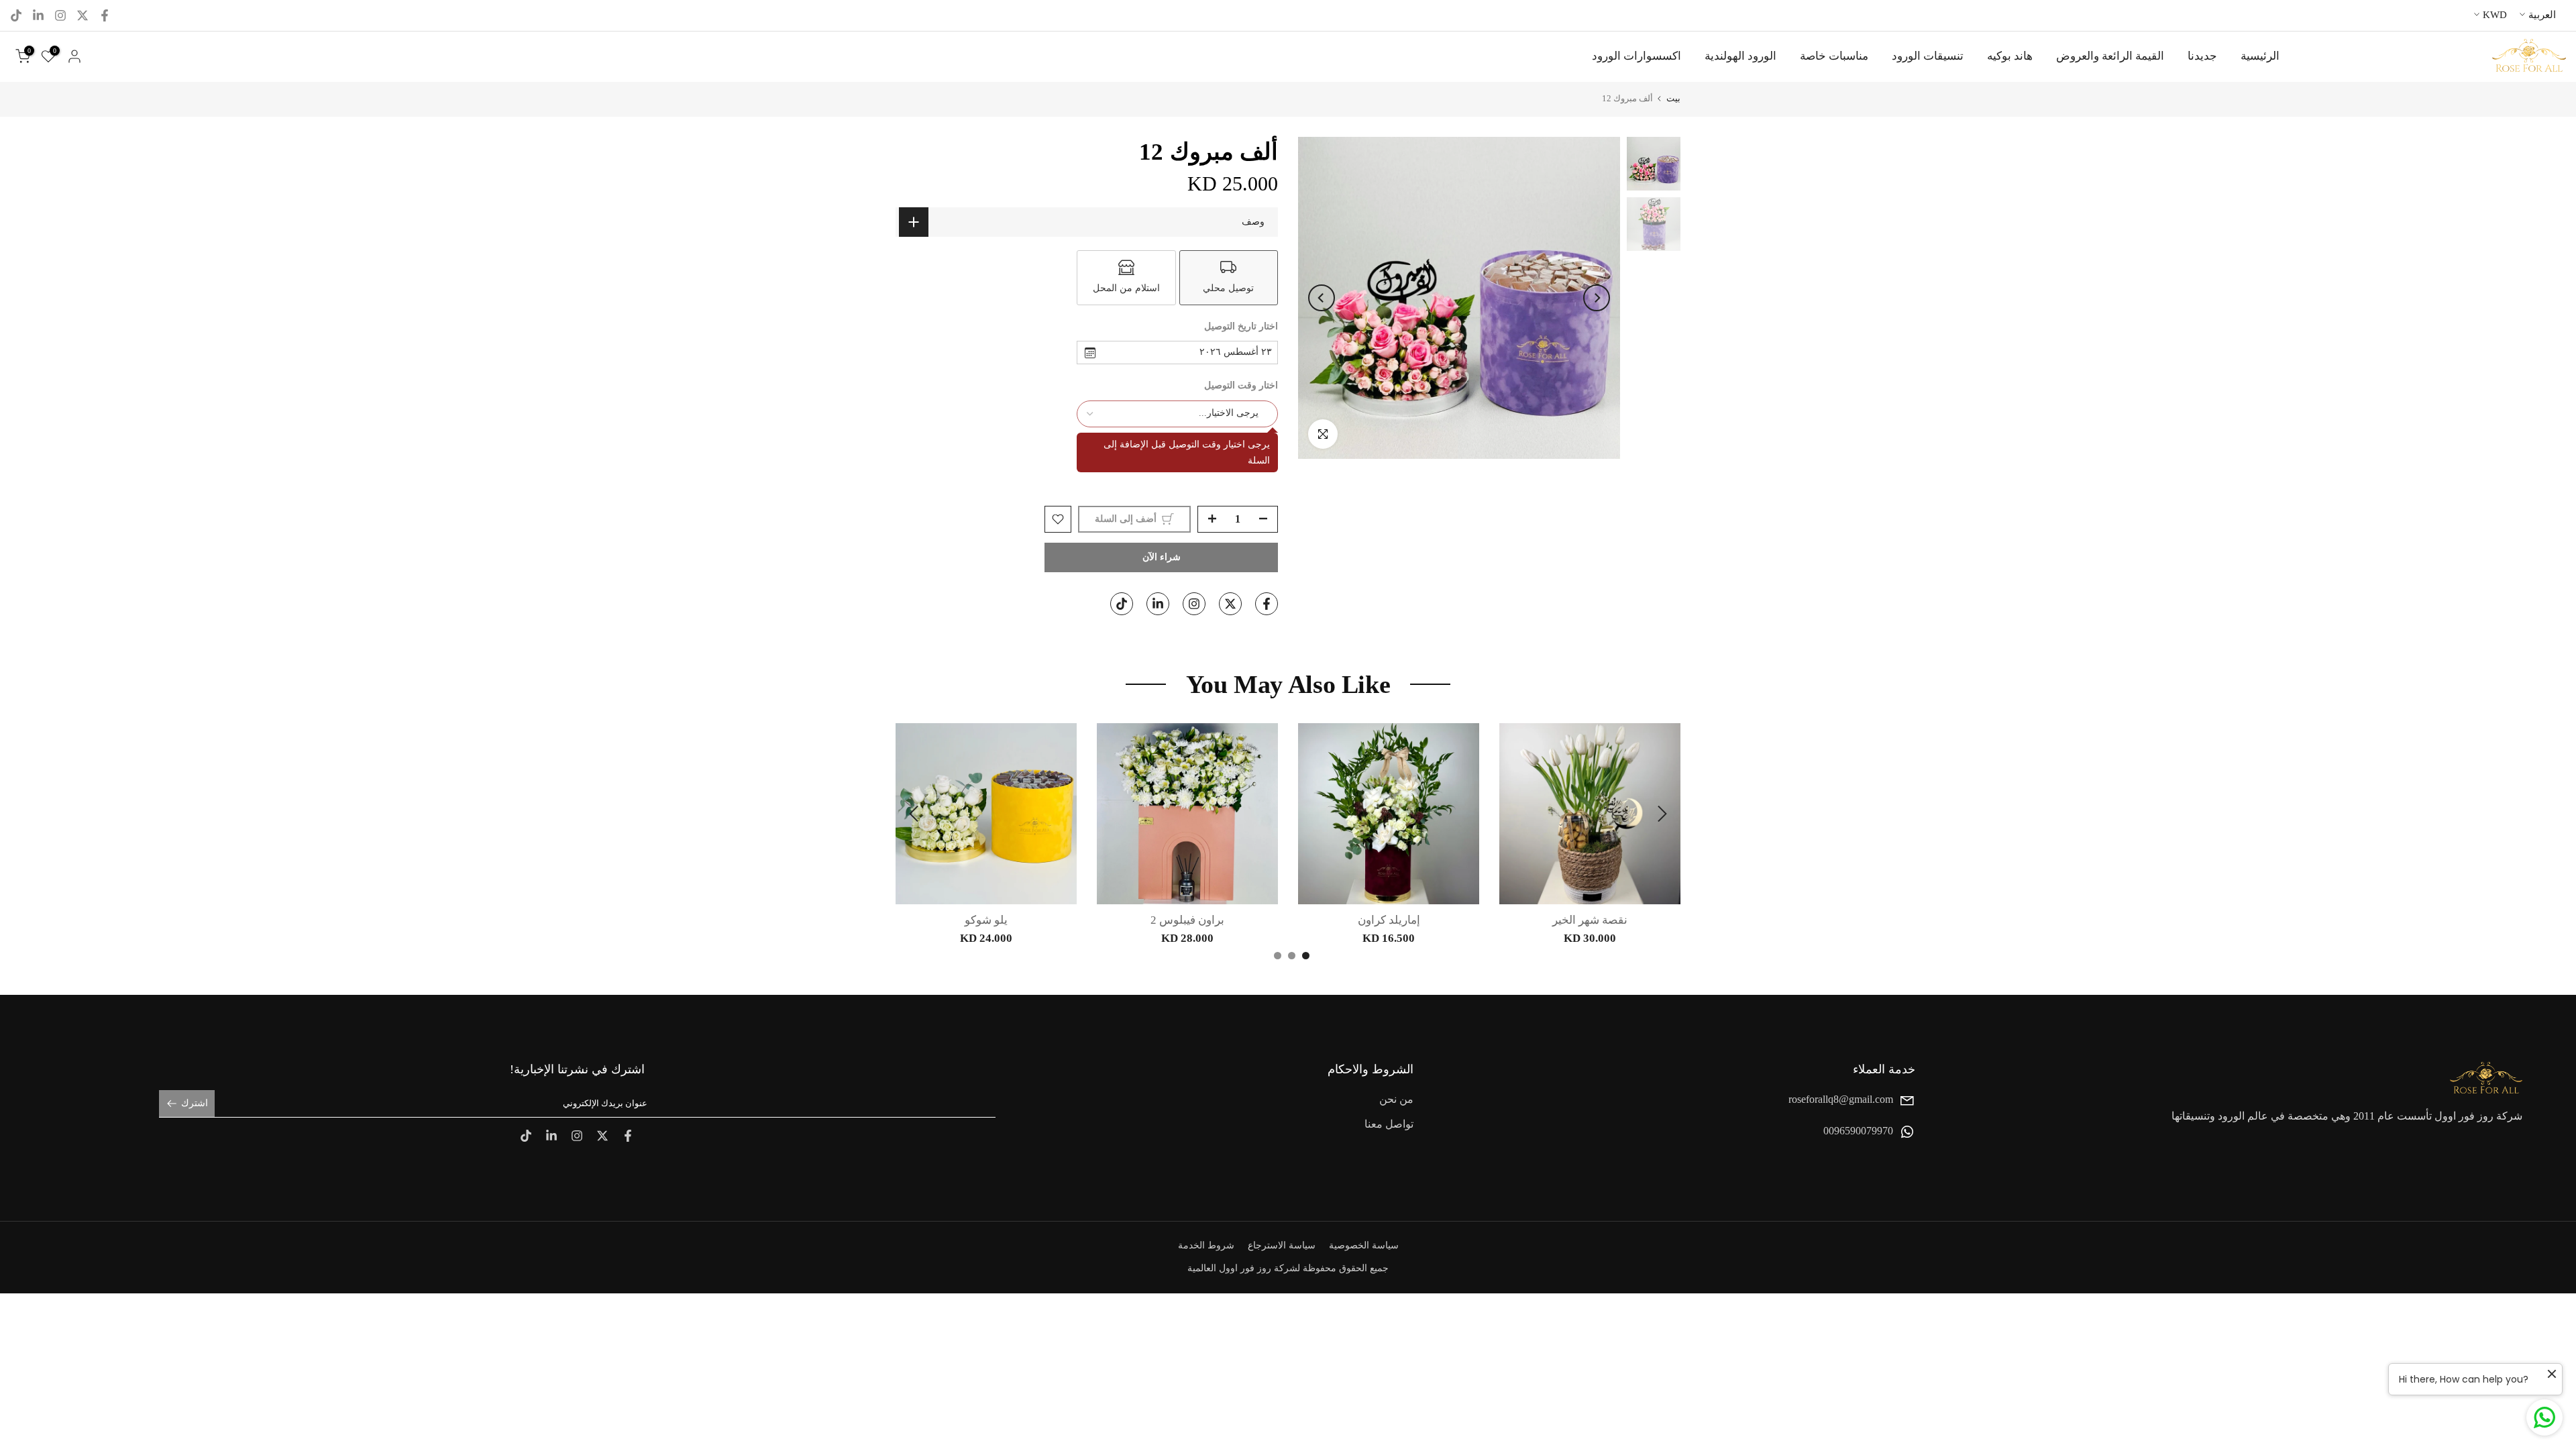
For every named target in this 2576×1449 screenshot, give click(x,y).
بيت (1673, 98)
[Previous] (1597, 298)
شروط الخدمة (1206, 1245)
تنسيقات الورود (1928, 56)
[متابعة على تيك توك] (16, 15)
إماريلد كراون (1389, 920)
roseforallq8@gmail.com (1841, 1099)
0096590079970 (1858, 1131)
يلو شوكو (986, 920)
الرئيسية (2260, 56)
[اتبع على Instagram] (60, 15)
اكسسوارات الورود (1636, 56)
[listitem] (1229, 278)
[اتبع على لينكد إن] (38, 15)
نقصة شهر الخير (1590, 920)
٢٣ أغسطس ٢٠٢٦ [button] (1236, 352)
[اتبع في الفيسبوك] (105, 15)
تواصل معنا (1389, 1125)
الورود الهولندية (1740, 56)
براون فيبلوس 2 (1187, 920)
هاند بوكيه (2010, 56)
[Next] (1322, 298)
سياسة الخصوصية (1364, 1245)
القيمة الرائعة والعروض (2110, 56)
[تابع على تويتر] (83, 15)
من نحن (1396, 1099)
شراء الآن (1162, 557)
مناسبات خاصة (1834, 56)
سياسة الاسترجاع (1282, 1245)
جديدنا (2202, 56)
